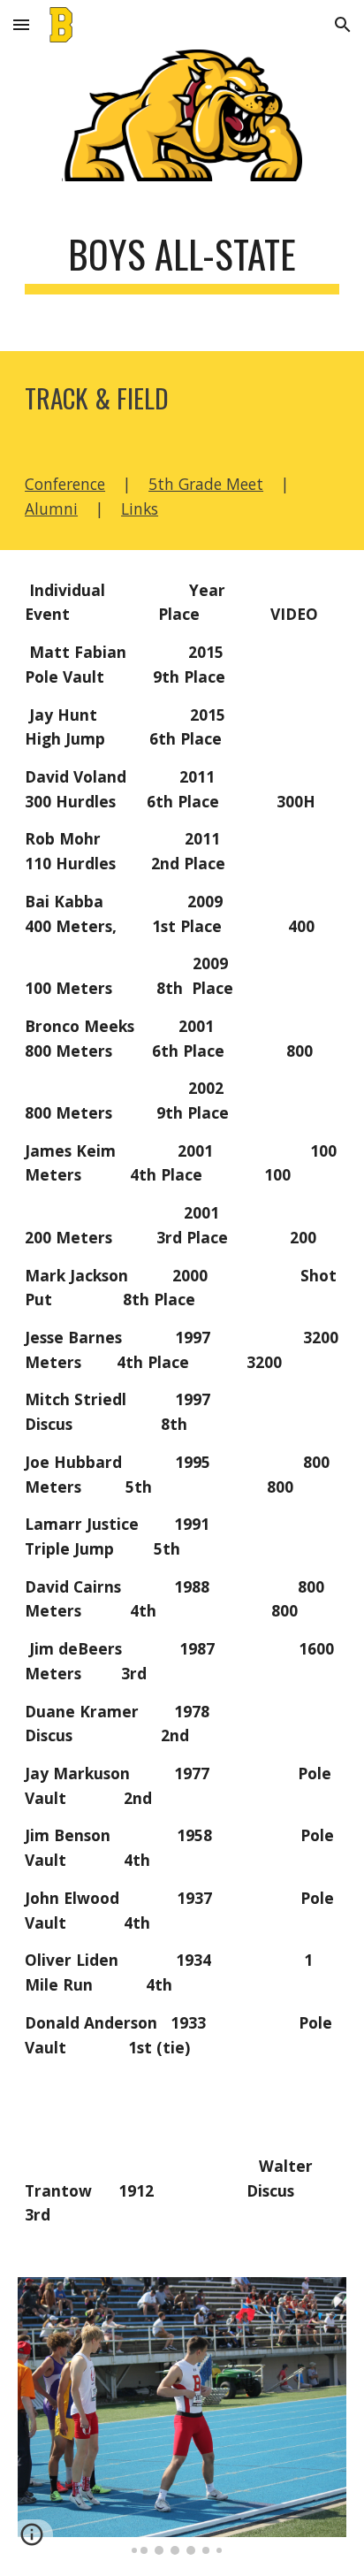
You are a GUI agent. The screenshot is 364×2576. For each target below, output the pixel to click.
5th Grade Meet (206, 484)
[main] (182, 262)
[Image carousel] (182, 2416)
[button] (21, 24)
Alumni (51, 508)
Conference (65, 484)
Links (140, 508)
